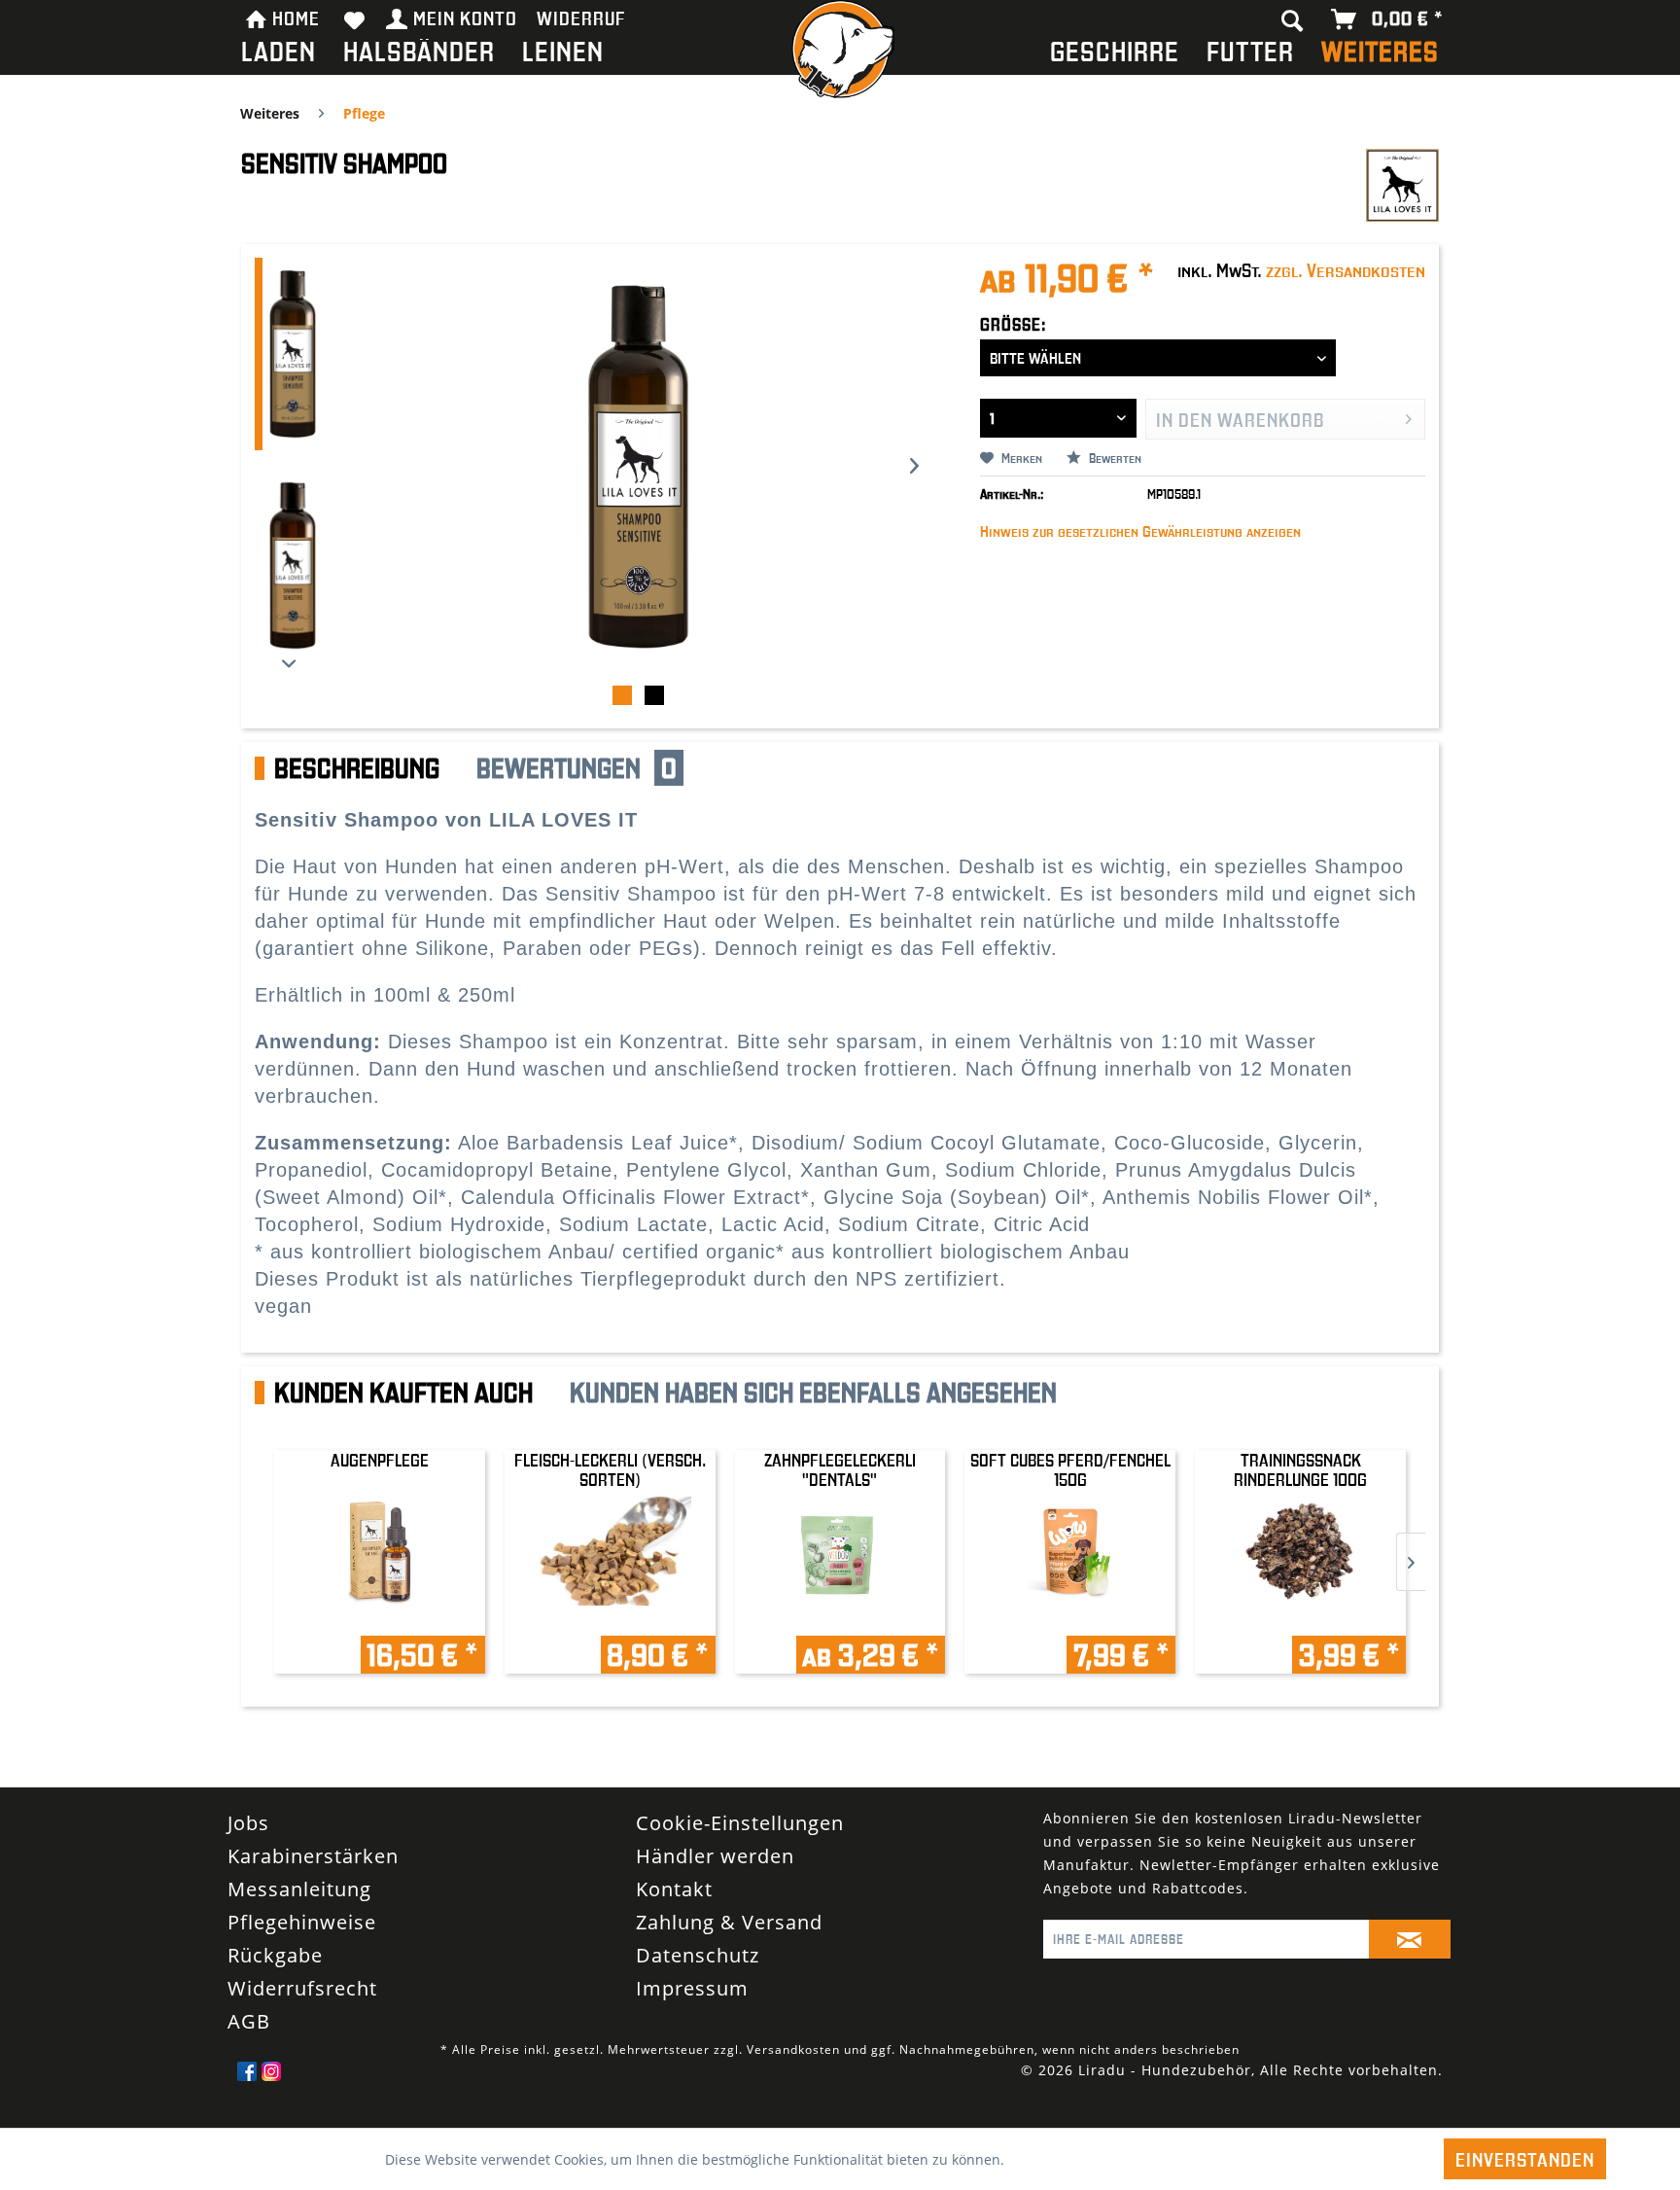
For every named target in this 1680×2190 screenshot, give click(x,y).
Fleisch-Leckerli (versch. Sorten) (610, 1469)
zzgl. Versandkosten (1346, 269)
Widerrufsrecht (302, 2012)
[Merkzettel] (355, 19)
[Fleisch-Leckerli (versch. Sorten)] (610, 1528)
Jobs (248, 1846)
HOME (296, 18)
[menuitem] (279, 55)
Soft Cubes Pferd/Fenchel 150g (1070, 1469)
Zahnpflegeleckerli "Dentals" (840, 1469)
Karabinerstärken (313, 1879)
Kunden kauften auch (403, 1393)
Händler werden (715, 1879)
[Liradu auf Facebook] (247, 2095)
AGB (249, 2045)
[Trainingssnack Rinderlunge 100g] (1300, 1528)
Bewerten (1114, 458)
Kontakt (674, 1912)
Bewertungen (577, 768)
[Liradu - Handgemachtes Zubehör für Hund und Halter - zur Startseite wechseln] (840, 54)
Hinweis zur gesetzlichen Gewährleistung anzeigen (1140, 531)
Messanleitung (299, 1912)
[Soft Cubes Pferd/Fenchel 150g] (1070, 1528)
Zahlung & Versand (729, 1945)
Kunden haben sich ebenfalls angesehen (813, 1393)
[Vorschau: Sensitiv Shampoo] (289, 354)
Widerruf (581, 18)
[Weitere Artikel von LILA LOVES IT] (1402, 183)
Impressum (692, 2012)
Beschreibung (357, 768)
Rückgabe (275, 1978)
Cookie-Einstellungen (740, 1846)
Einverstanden (1525, 2159)
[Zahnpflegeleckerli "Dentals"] (840, 1528)
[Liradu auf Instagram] (271, 2095)
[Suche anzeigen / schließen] (1293, 19)
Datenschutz (698, 1978)
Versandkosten (793, 2073)
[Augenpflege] (380, 1528)
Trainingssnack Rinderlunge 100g (1300, 1469)
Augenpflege (380, 1460)
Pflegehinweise (302, 1945)
